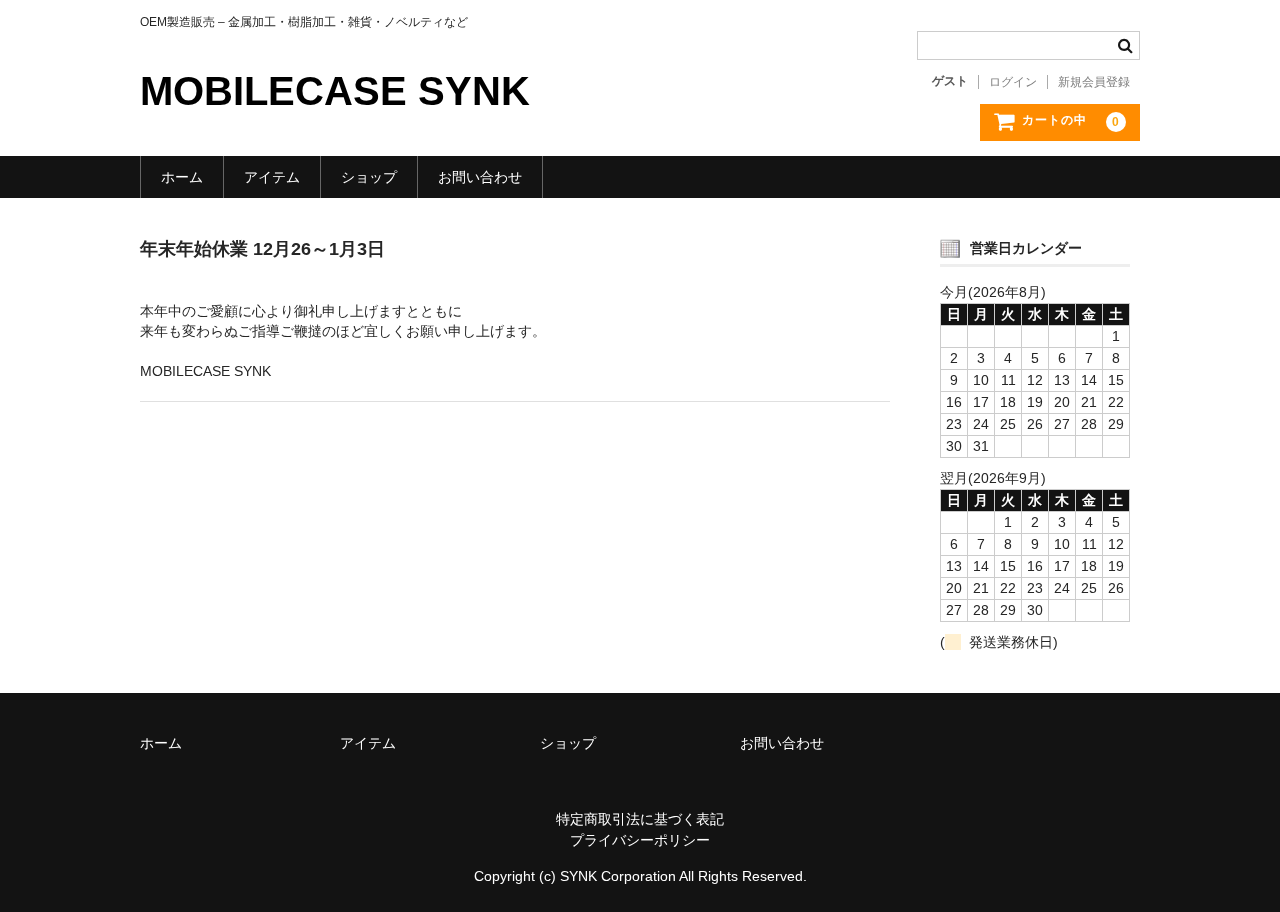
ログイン (1013, 82)
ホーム (182, 177)
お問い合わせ (480, 177)
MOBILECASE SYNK (335, 91)
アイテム (272, 177)
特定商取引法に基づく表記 (640, 819)
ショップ (369, 177)
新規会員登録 (1094, 82)
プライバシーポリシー (640, 840)
